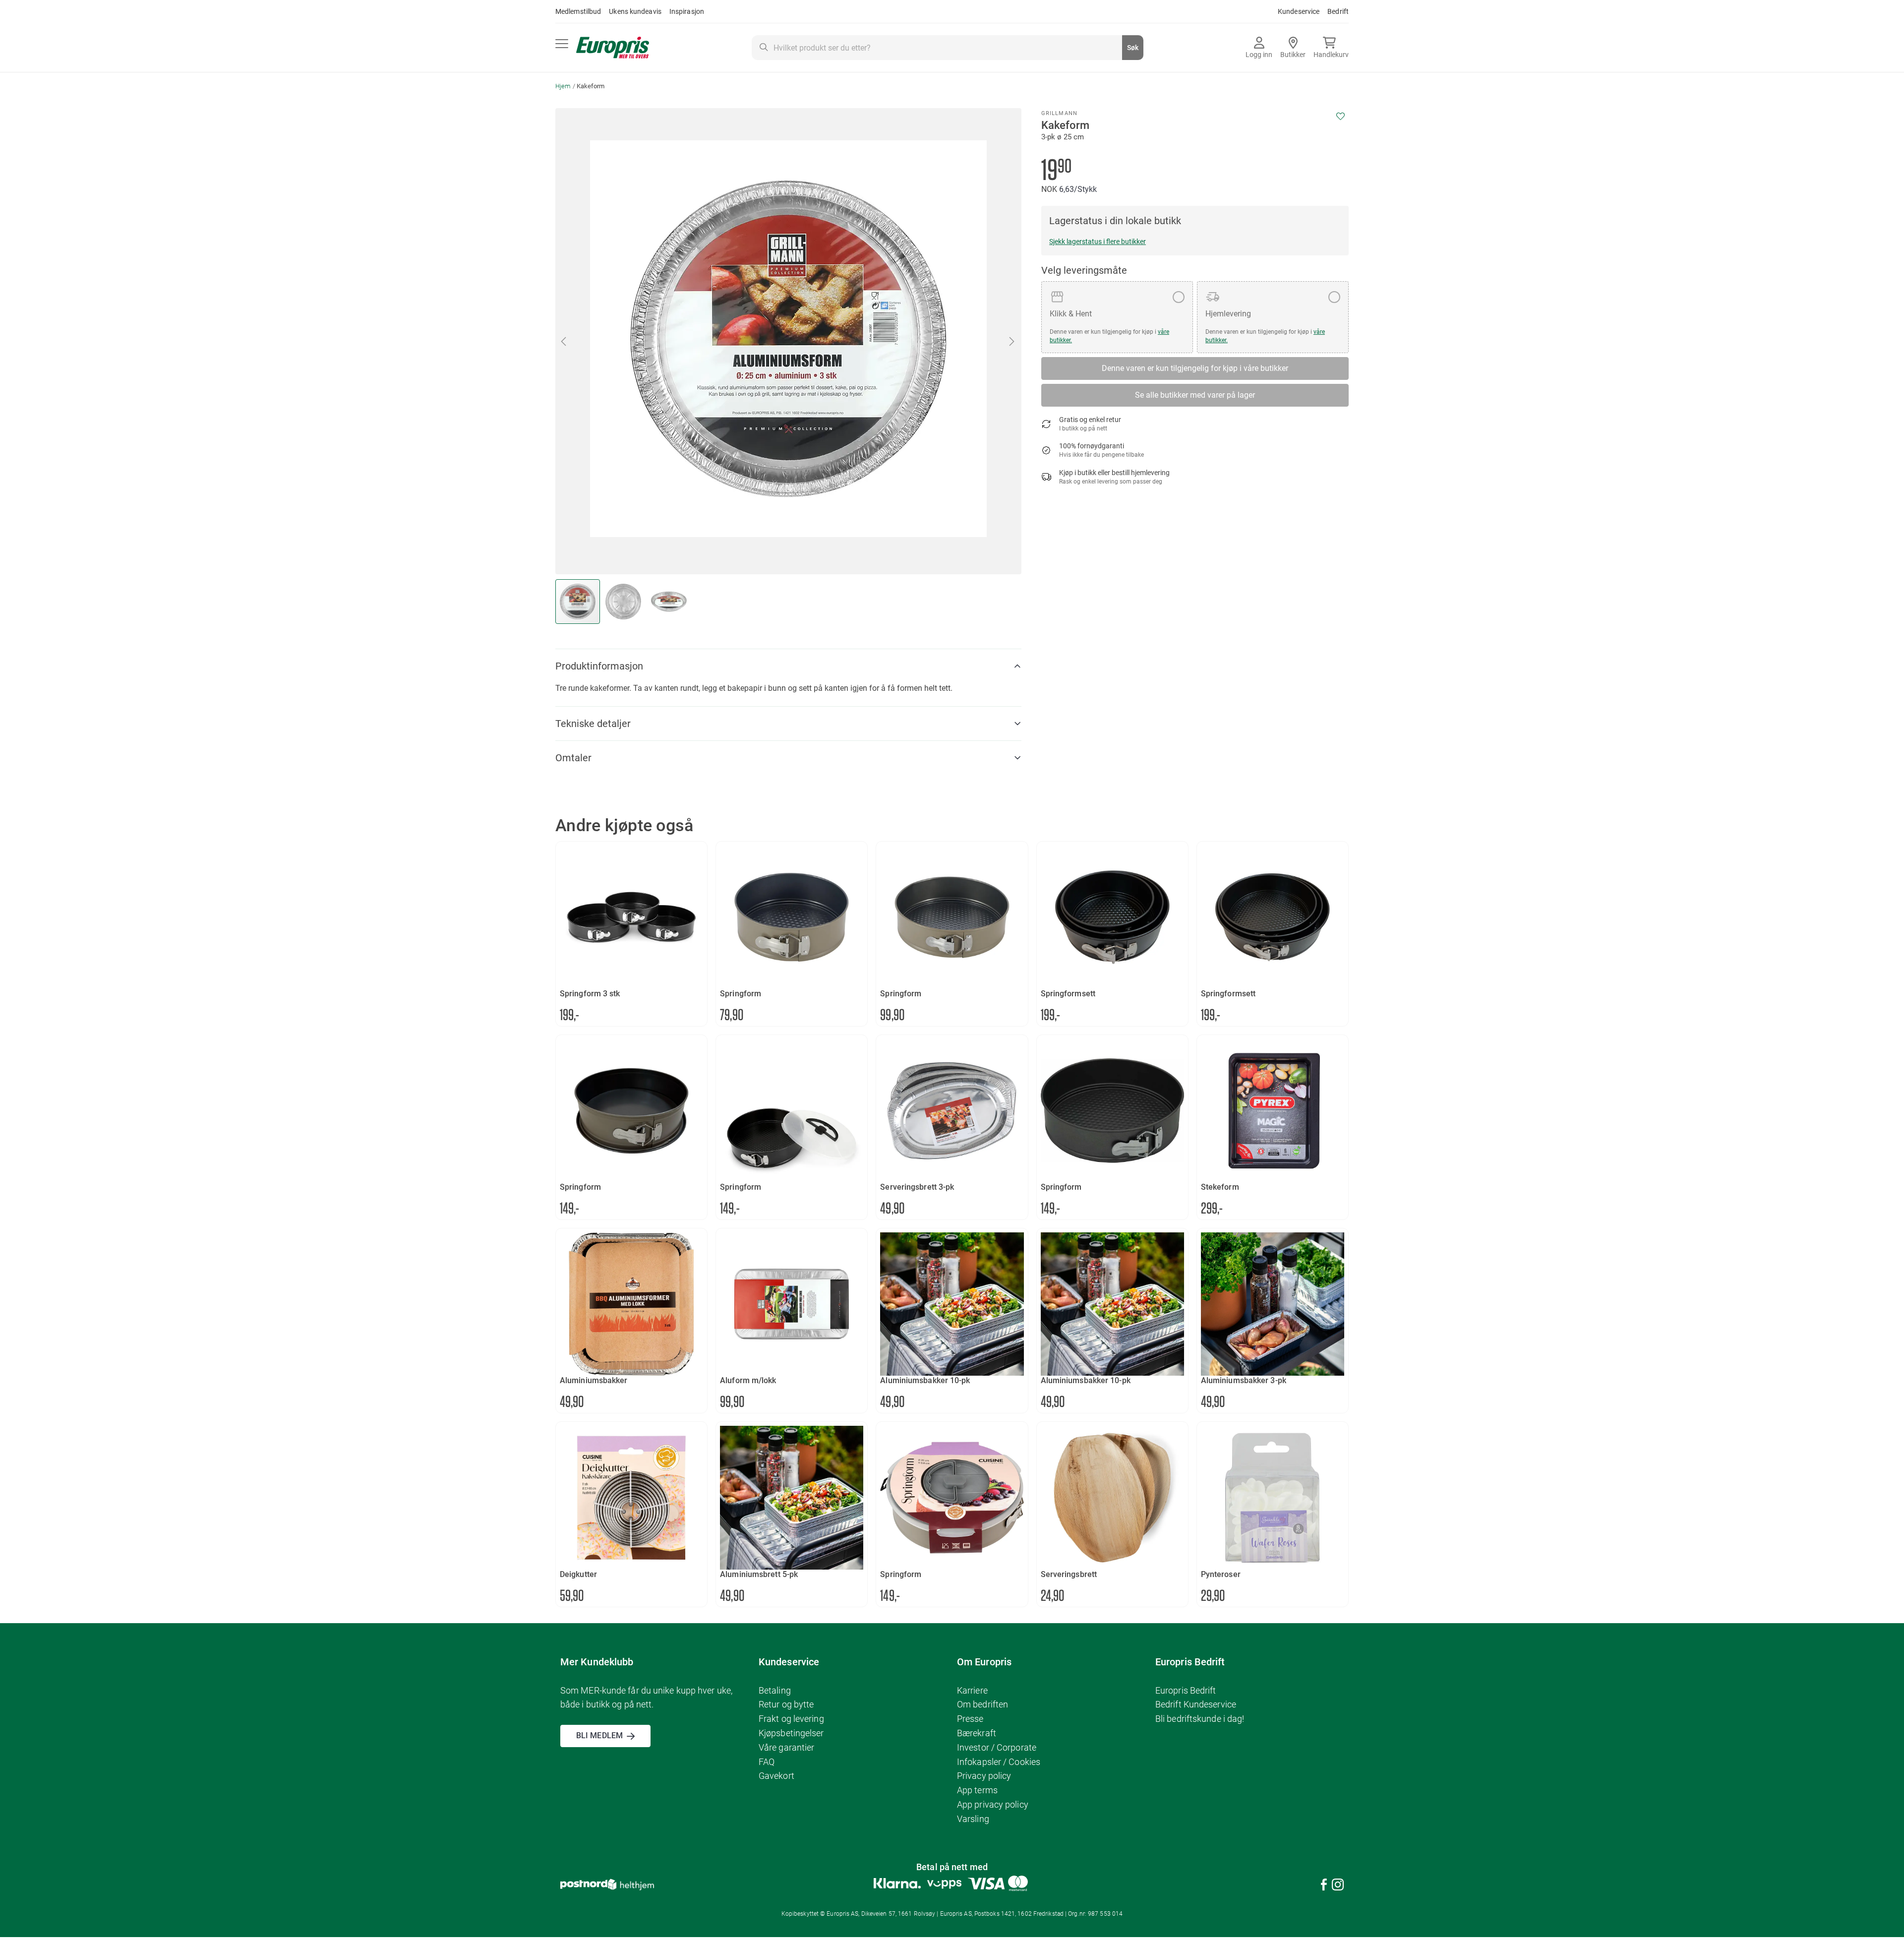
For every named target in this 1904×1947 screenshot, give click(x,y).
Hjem (563, 86)
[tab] (788, 666)
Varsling (973, 1819)
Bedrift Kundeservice (1196, 1704)
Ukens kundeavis (635, 11)
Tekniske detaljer (593, 724)
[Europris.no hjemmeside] (613, 48)
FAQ (767, 1762)
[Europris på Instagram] (1338, 1886)
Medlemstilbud (578, 11)
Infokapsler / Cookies (999, 1762)
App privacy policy (993, 1804)
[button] (564, 341)
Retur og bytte (786, 1704)
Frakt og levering (791, 1719)
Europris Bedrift (1186, 1690)
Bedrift (1338, 11)
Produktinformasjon (599, 666)
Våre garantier (786, 1747)
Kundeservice (1299, 11)
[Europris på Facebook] (1324, 1886)
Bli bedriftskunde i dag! (1200, 1719)
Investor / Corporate (997, 1747)
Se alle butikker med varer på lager (1195, 395)
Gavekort (776, 1776)
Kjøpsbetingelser (791, 1733)
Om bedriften (982, 1704)
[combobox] (948, 48)
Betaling (775, 1690)
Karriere (972, 1690)
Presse (970, 1719)
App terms (977, 1790)
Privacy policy (984, 1776)
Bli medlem (599, 1735)
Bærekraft (977, 1733)
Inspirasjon (687, 11)
